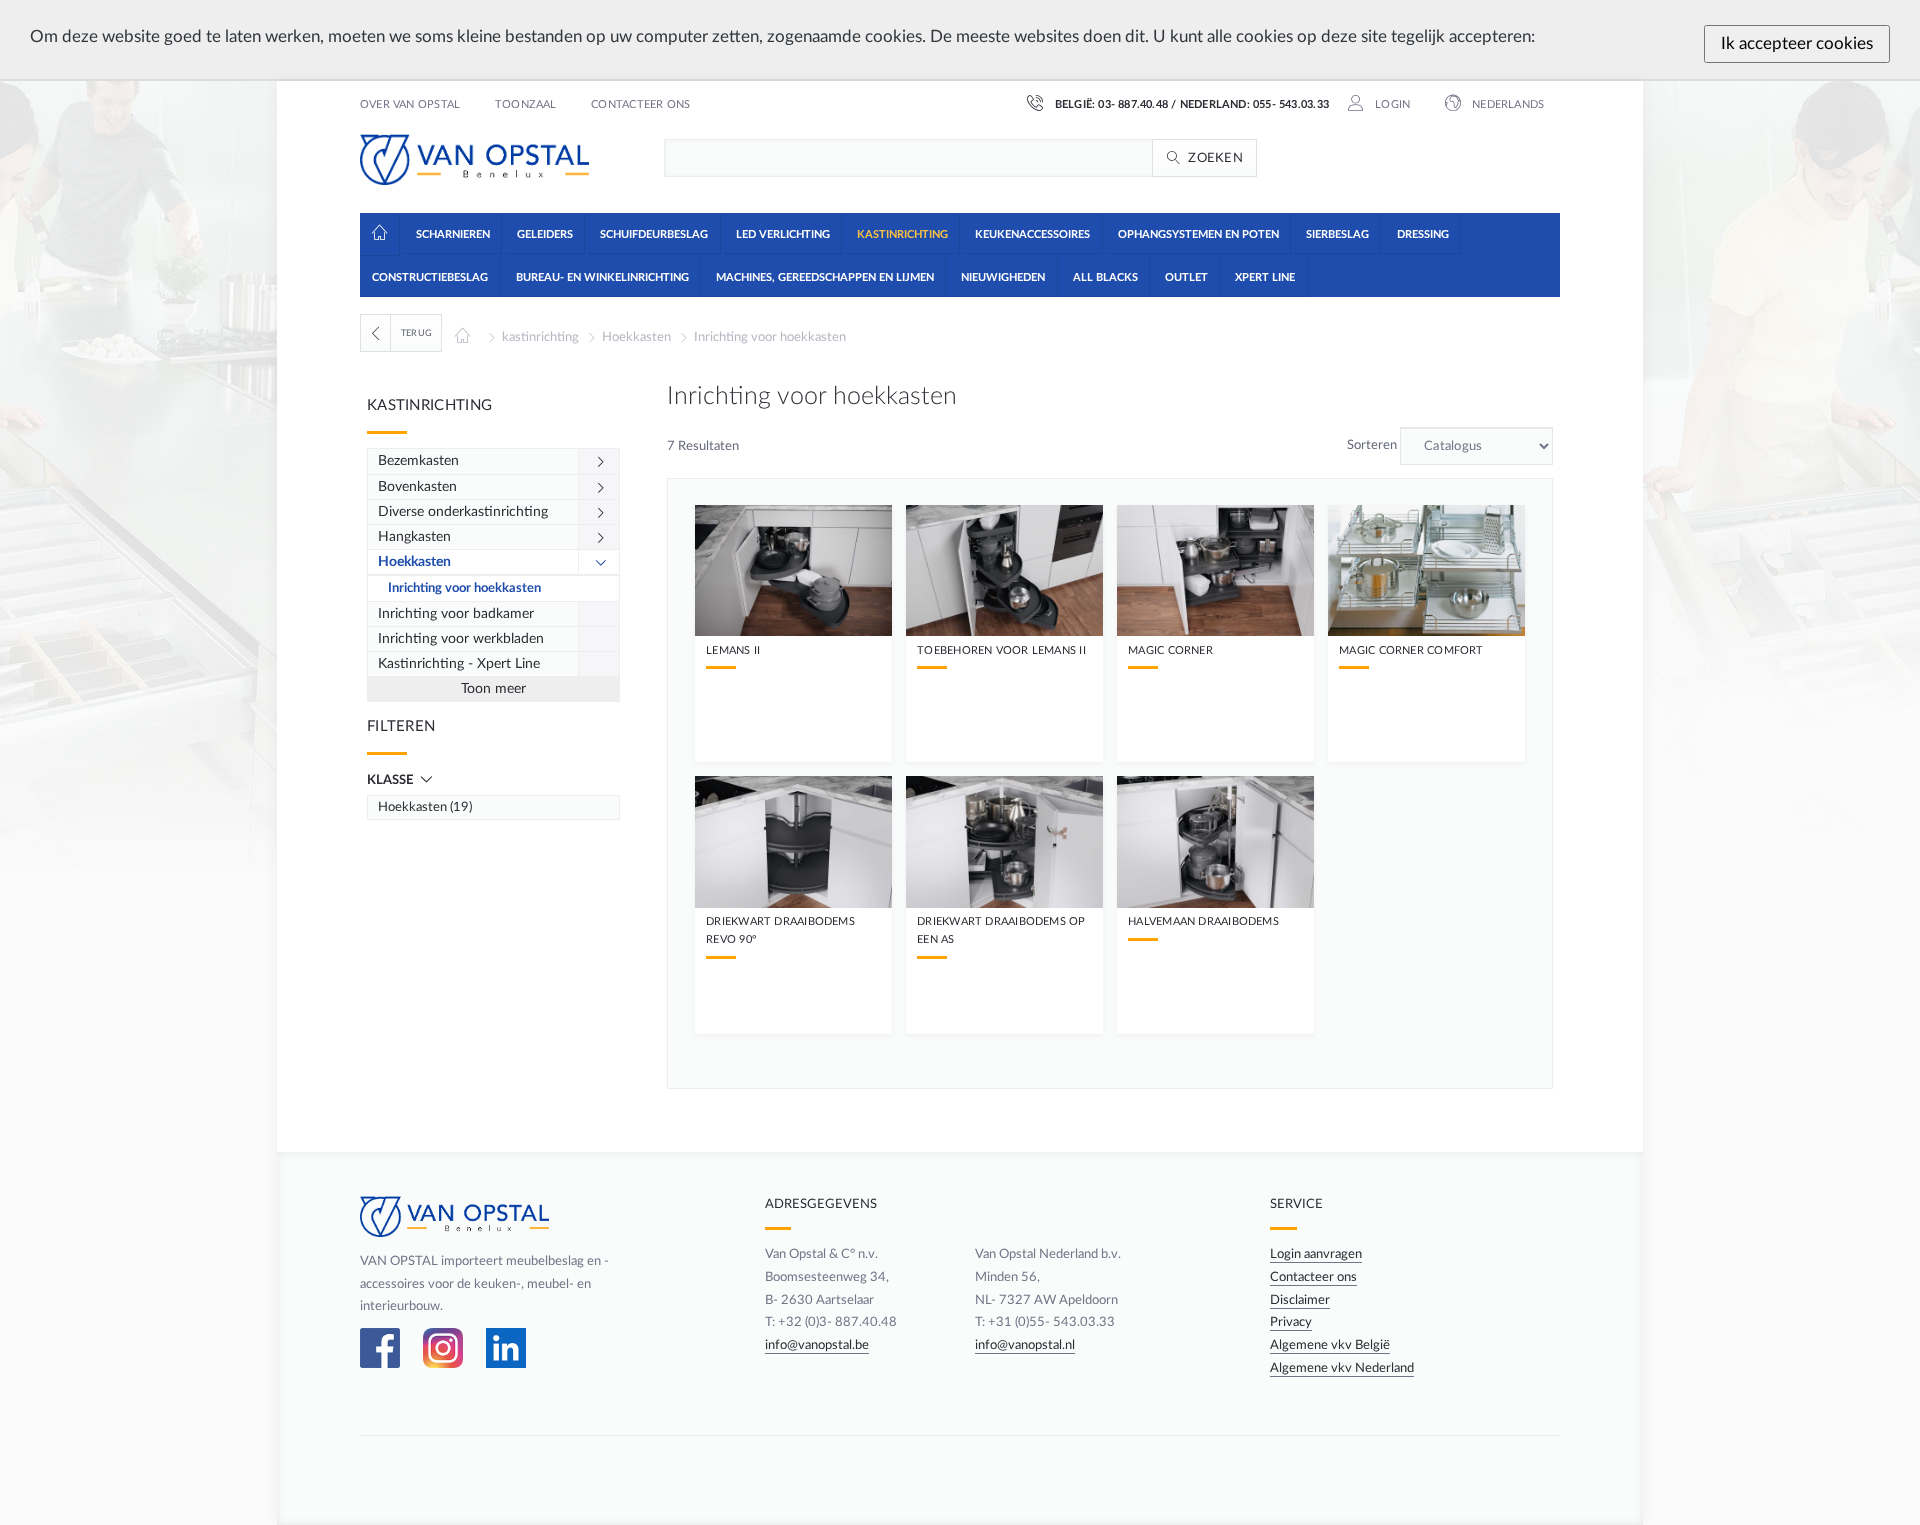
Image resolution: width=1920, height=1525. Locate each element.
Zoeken (1215, 158)
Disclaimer (1300, 1300)
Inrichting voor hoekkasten (770, 337)
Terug (416, 333)
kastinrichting (540, 337)
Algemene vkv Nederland (1342, 1368)
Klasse (391, 780)
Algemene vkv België (1330, 1345)
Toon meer (493, 689)
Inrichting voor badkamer (456, 614)
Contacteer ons (640, 105)
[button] (451, 233)
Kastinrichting (429, 405)
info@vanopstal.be (817, 1345)
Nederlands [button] (1506, 105)
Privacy (1291, 1322)
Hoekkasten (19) (425, 807)
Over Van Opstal (410, 105)
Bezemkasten (418, 461)
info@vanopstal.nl (1025, 1345)
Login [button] (1391, 105)
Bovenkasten (417, 487)
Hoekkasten (636, 337)
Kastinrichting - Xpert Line (459, 664)
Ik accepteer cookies (1797, 43)
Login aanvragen (1316, 1254)
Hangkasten (414, 537)
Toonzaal (526, 105)
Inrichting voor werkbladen (461, 639)
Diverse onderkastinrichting (463, 512)
